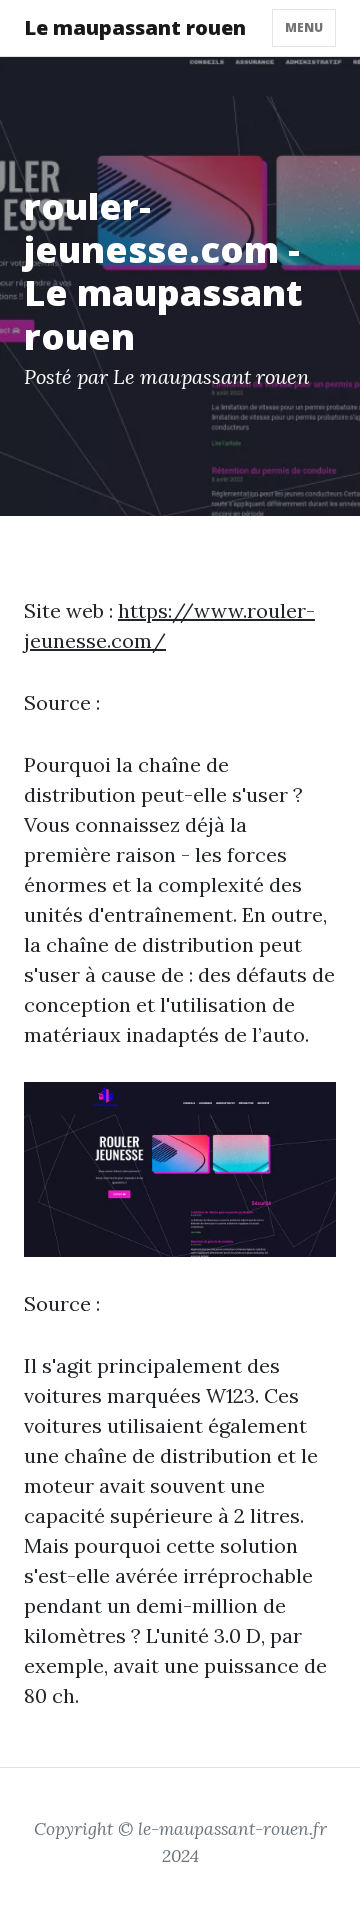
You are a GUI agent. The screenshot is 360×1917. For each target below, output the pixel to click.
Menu (304, 27)
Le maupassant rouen (135, 27)
